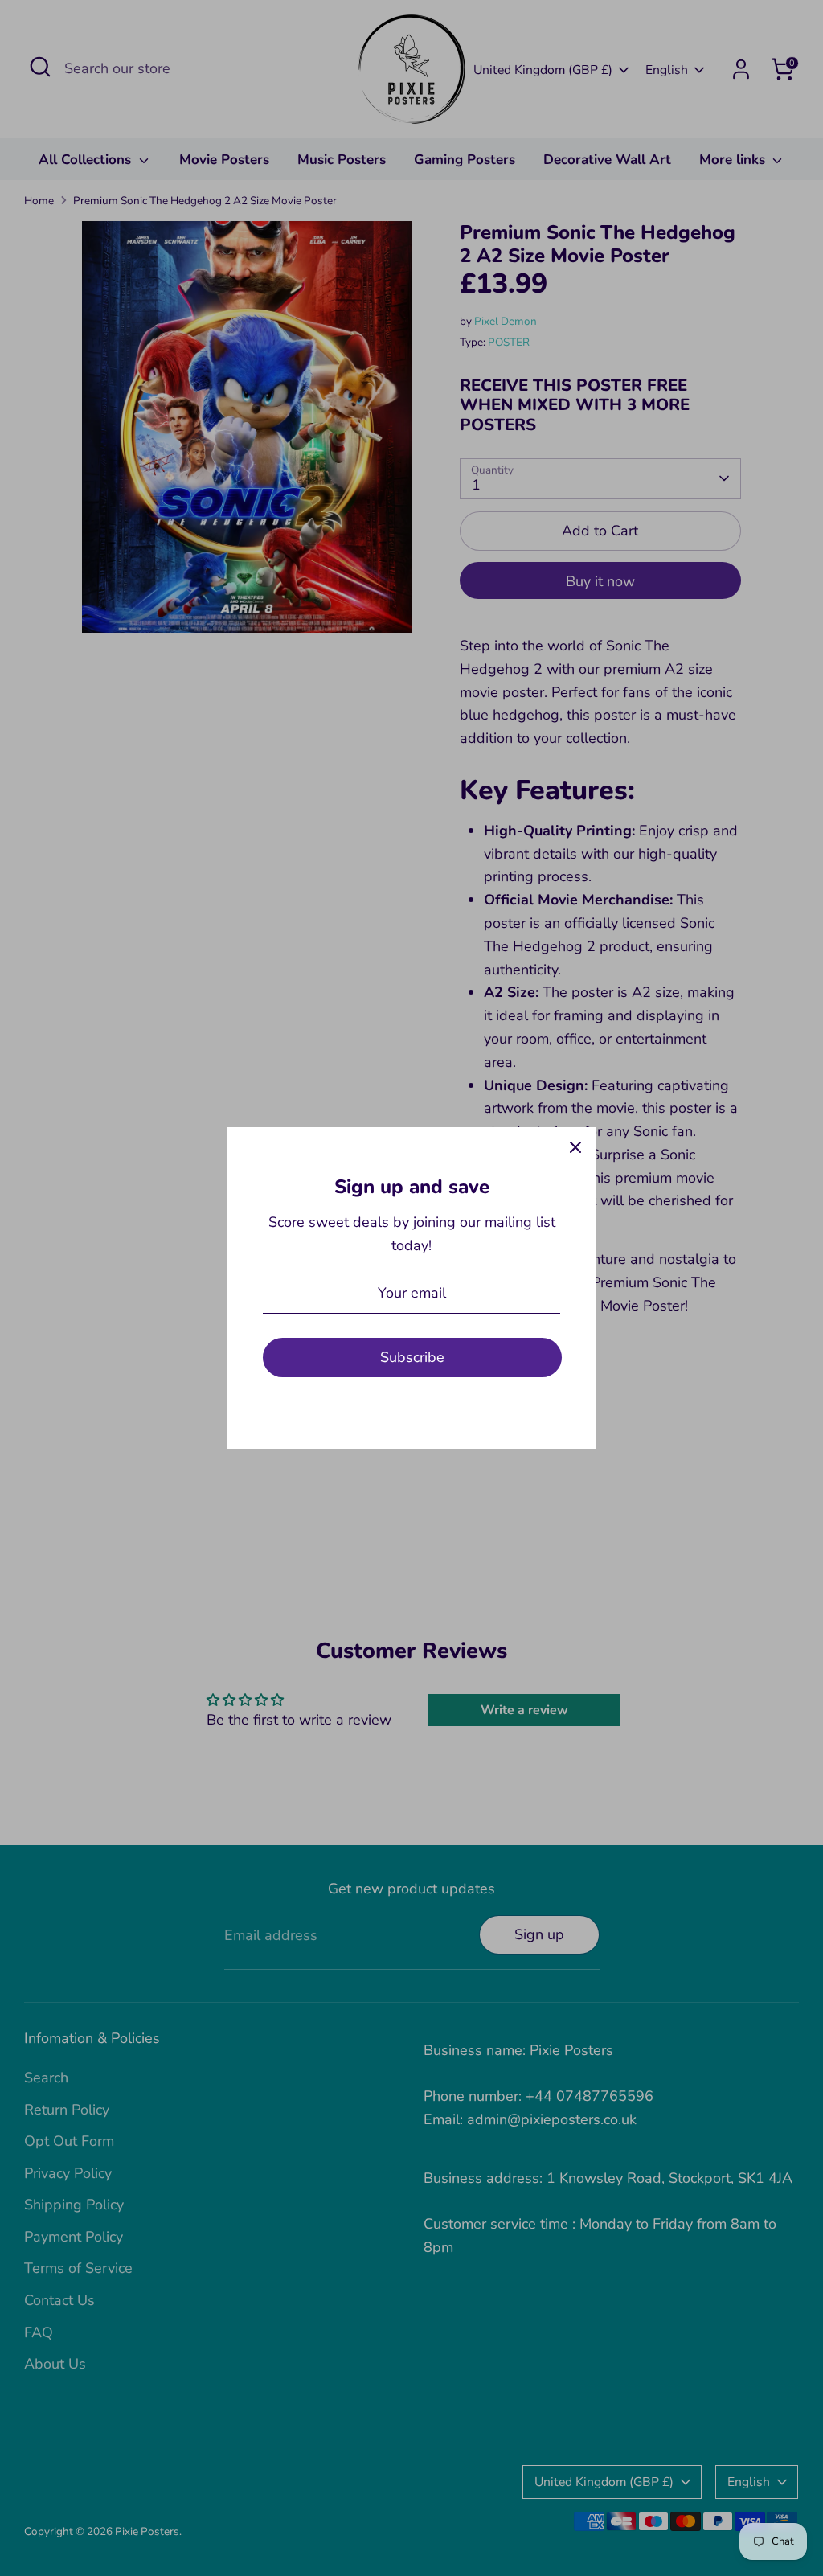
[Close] (575, 1148)
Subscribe (412, 1357)
